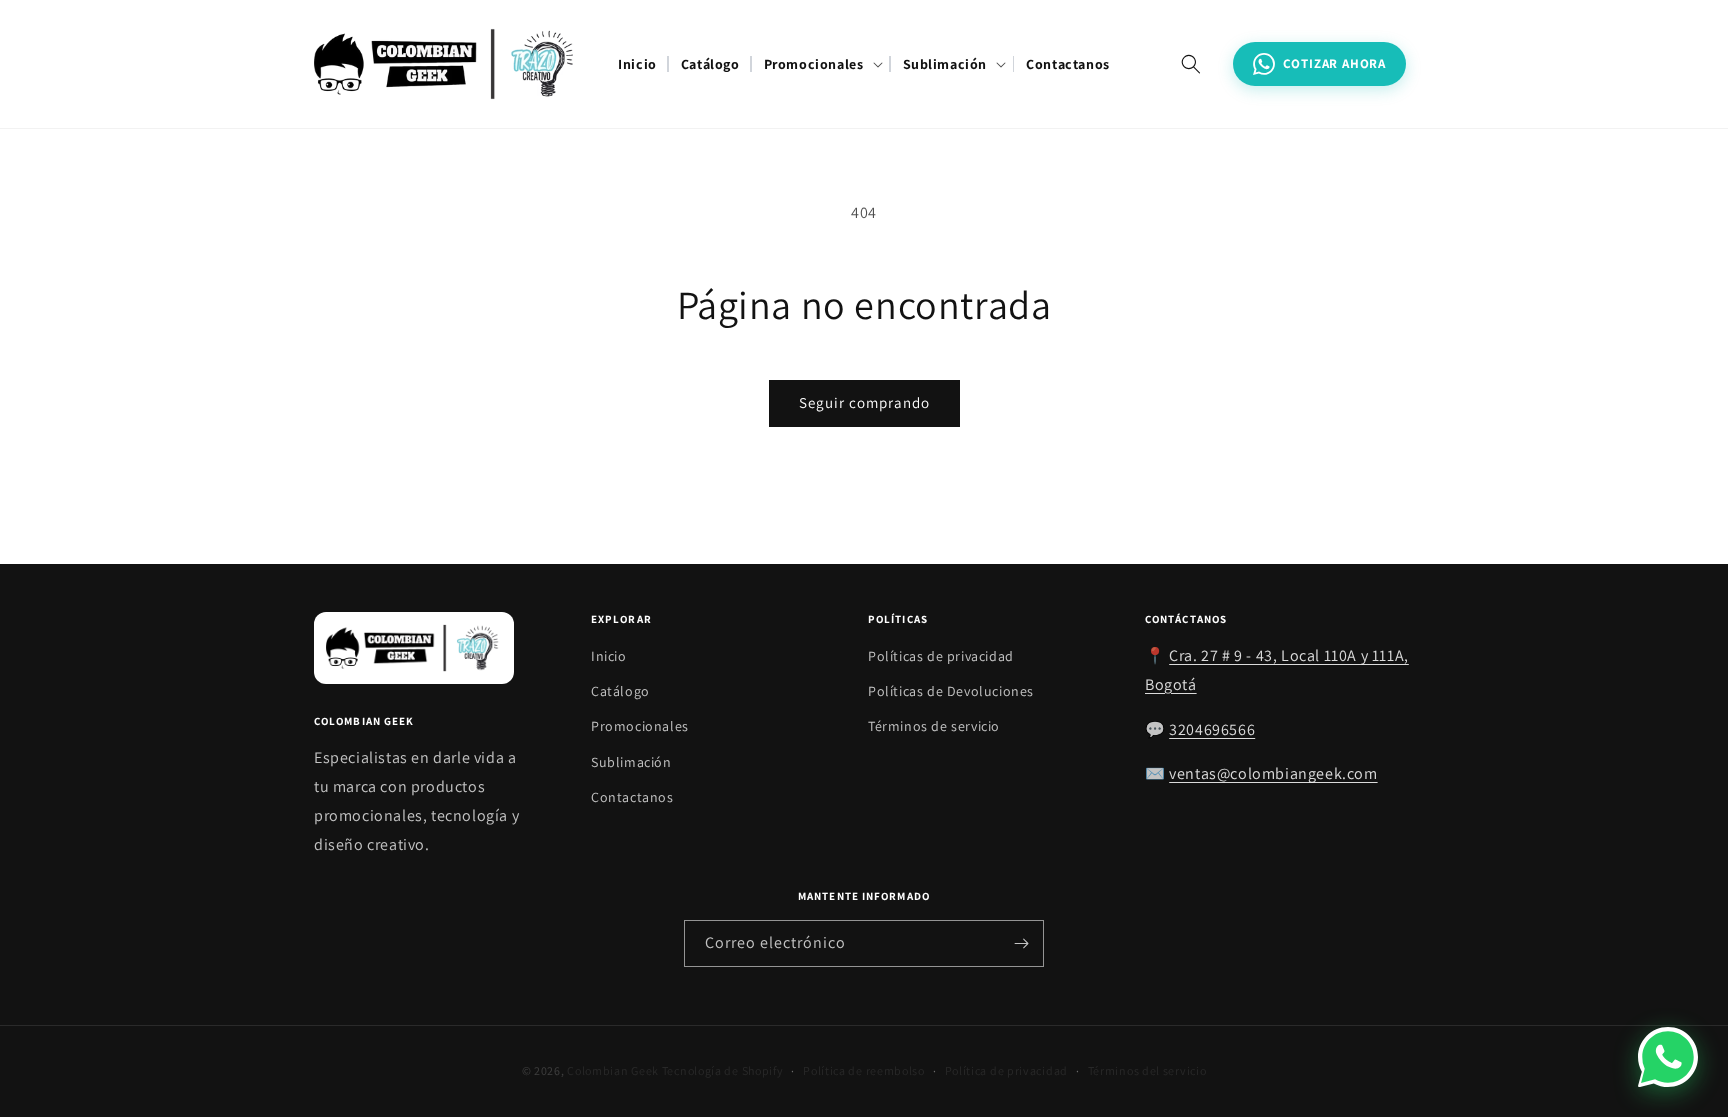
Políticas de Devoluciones (951, 691)
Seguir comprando (864, 402)
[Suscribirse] (1021, 943)
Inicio (609, 656)
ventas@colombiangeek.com (1273, 773)
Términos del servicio (1147, 1070)
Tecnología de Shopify (723, 1070)
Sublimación (631, 762)
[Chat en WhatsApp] (1668, 1057)
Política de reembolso (864, 1070)
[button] (821, 64)
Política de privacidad (1006, 1070)
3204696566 (1212, 729)
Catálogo (620, 691)
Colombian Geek (613, 1070)
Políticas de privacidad (941, 656)
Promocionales (640, 726)
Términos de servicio (934, 726)
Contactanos (632, 797)
